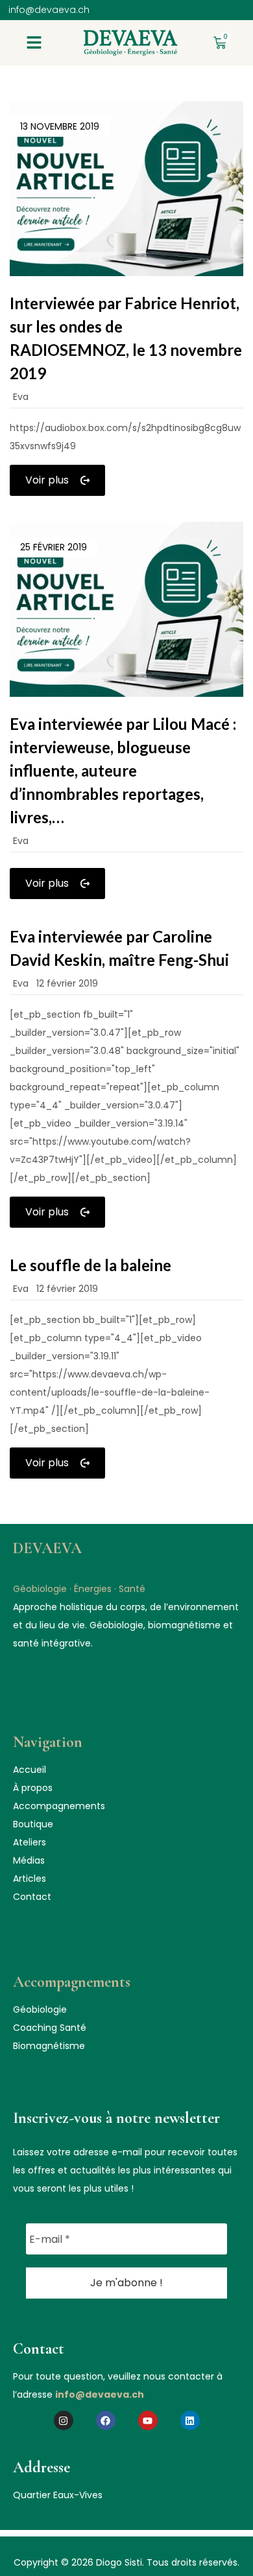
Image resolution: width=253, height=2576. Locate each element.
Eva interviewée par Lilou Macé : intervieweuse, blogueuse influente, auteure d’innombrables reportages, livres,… (123, 770)
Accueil (30, 1770)
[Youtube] (148, 2420)
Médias (29, 1860)
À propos (33, 1788)
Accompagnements (59, 1806)
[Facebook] (106, 2420)
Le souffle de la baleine (90, 1265)
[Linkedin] (190, 2420)
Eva (21, 397)
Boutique (33, 1824)
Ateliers (30, 1842)
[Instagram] (64, 2420)
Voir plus (47, 480)
